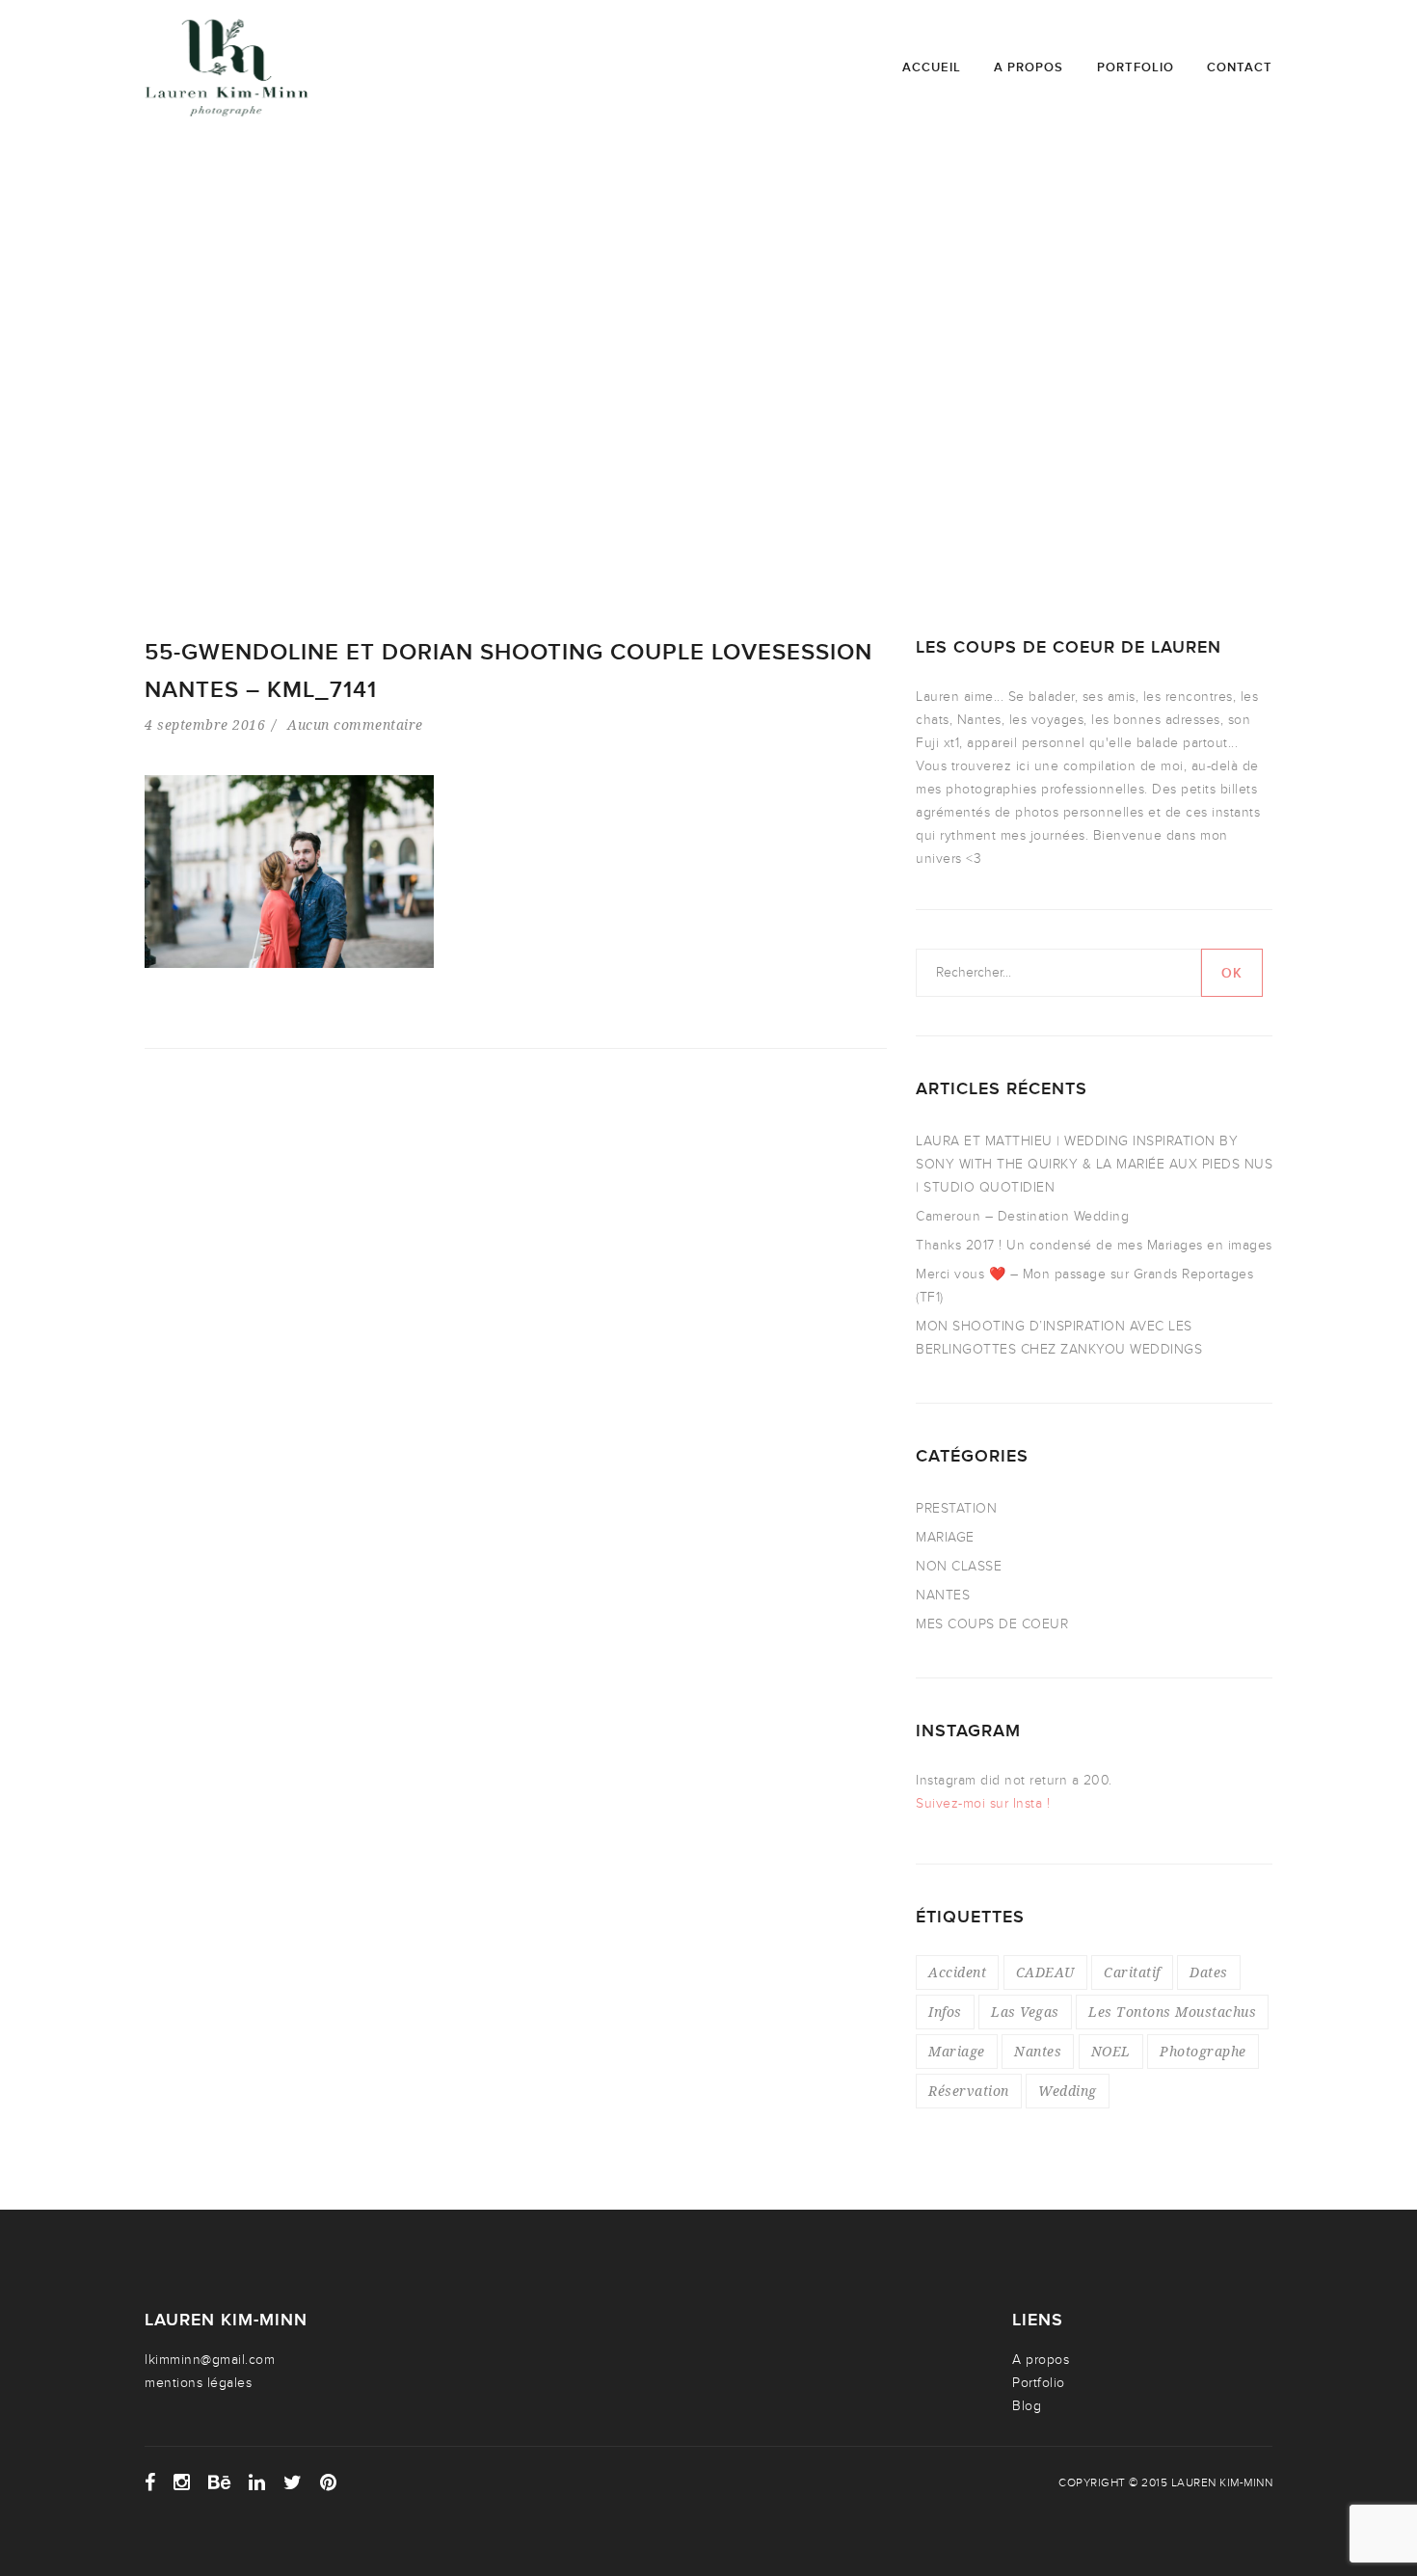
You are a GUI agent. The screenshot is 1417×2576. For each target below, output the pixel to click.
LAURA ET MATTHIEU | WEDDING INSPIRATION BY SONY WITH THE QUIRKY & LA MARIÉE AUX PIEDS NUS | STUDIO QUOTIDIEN (1094, 1164)
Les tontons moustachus (1172, 2012)
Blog (1027, 2406)
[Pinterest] (329, 2482)
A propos (1029, 67)
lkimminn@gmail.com (210, 2360)
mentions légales (198, 2383)
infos (945, 2012)
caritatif (1132, 1972)
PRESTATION (956, 1508)
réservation (969, 2091)
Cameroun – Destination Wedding (1022, 1216)
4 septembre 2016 (205, 724)
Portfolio (1136, 67)
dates (1209, 1972)
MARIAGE (945, 1537)
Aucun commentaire (355, 724)
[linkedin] (257, 2482)
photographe (1203, 2051)
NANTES (943, 1595)
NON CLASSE (959, 1566)
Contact (1240, 67)
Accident (957, 1972)
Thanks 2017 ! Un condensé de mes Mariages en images (1094, 1245)
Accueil (932, 67)
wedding (1068, 2091)
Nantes (1038, 2051)
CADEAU (1045, 1972)
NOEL (1111, 2051)
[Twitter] (293, 2482)
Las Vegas (1025, 2012)
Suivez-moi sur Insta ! (983, 1803)
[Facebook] (150, 2482)
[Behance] (220, 2482)
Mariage (957, 2051)
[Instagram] (182, 2482)
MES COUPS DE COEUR (992, 1624)
